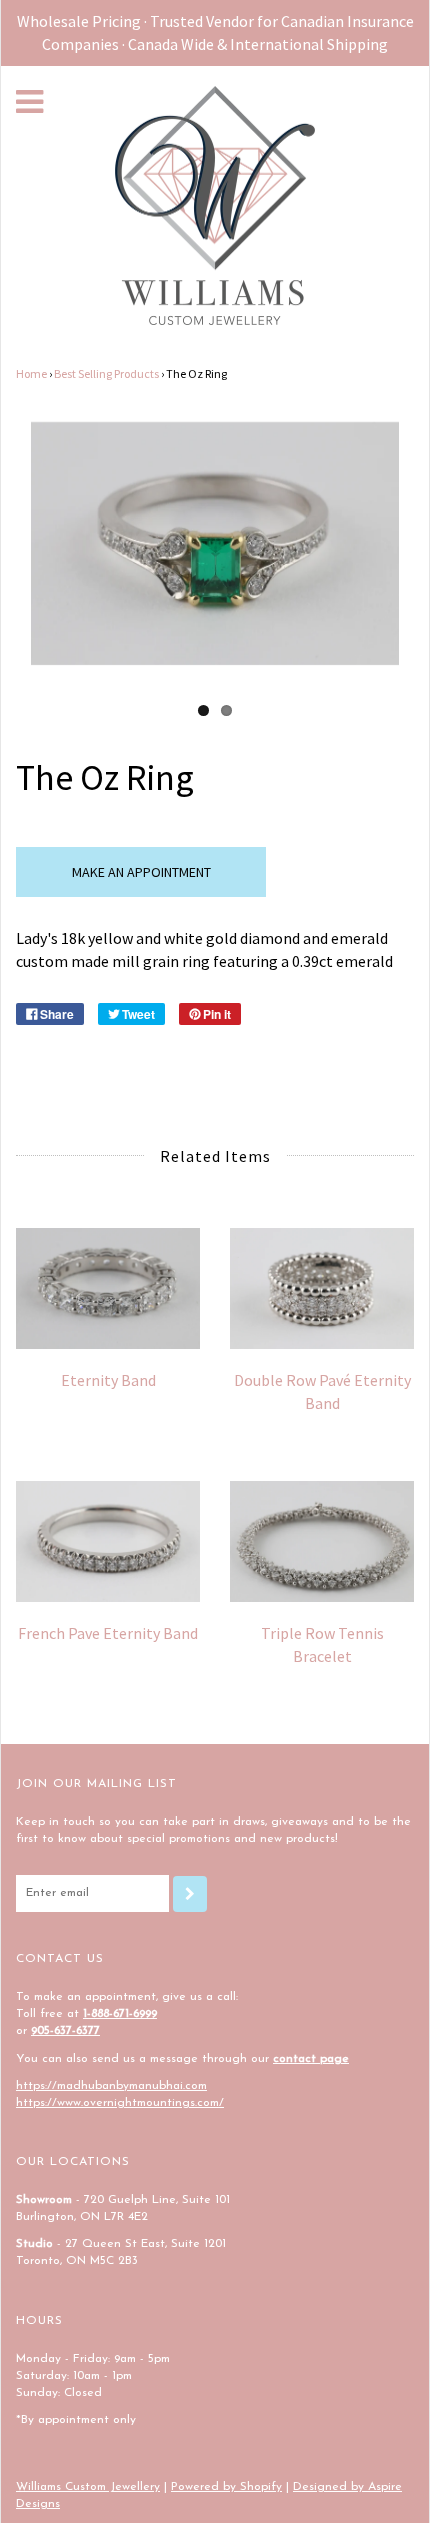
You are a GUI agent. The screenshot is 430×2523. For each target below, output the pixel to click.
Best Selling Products (106, 373)
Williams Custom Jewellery (88, 2487)
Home (31, 373)
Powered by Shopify (226, 2487)
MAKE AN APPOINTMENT (141, 872)
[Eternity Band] (108, 1288)
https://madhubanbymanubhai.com (111, 2086)
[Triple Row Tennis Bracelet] (322, 1541)
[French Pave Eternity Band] (108, 1541)
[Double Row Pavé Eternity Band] (322, 1288)
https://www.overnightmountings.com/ (120, 2103)
